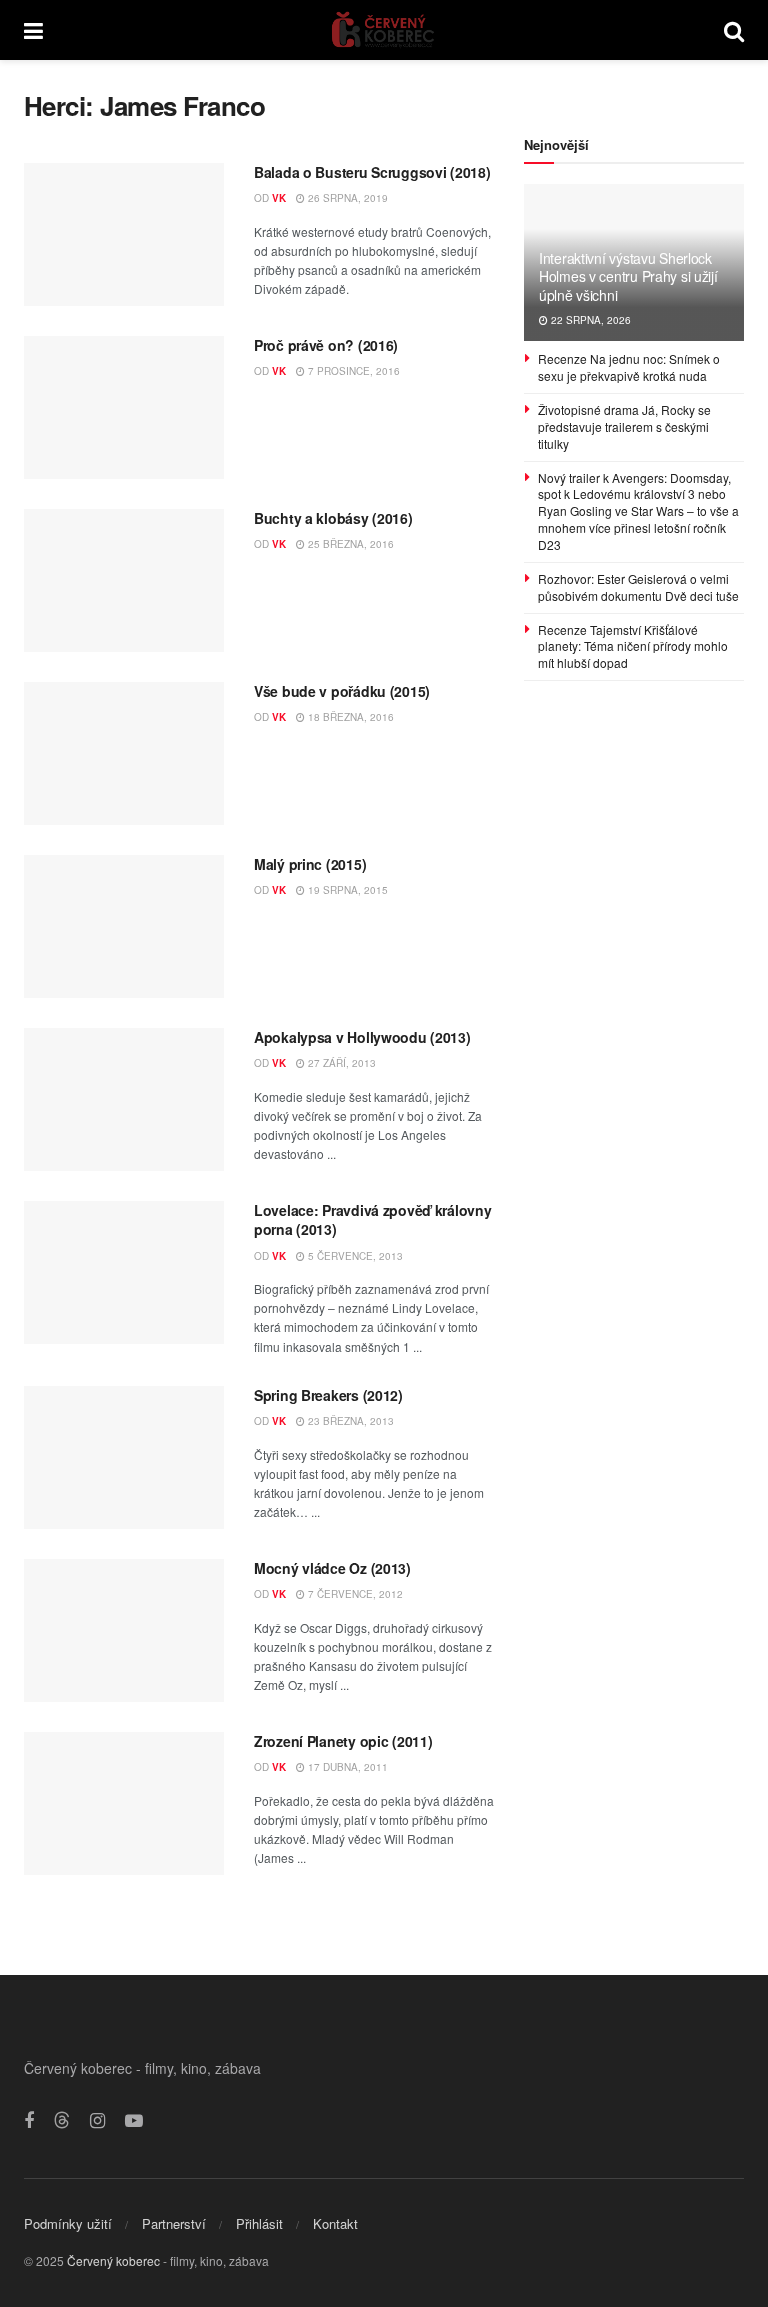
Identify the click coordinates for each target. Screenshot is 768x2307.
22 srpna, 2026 (589, 320)
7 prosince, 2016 (352, 371)
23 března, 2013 (349, 1421)
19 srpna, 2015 (346, 890)
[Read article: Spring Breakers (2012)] (124, 1457)
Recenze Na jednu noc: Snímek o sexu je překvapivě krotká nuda (629, 367)
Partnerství (174, 2223)
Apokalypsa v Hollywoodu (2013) (362, 1037)
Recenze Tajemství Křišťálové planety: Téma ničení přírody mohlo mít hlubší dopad (633, 646)
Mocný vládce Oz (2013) (332, 1568)
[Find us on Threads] (62, 2120)
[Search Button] (734, 30)
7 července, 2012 (354, 1594)
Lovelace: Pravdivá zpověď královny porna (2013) (372, 1220)
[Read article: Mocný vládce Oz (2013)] (124, 1630)
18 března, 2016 (349, 717)
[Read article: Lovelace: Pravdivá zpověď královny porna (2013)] (124, 1272)
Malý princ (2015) (310, 864)
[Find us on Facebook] (29, 2121)
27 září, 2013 (340, 1063)
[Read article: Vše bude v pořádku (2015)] (124, 753)
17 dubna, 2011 (346, 1767)
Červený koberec (113, 2260)
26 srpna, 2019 (346, 198)
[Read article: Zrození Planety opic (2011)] (124, 1803)
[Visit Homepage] (383, 30)
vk (279, 198)
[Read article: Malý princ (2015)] (124, 926)
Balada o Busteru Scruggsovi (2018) (372, 172)
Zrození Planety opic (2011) (343, 1741)
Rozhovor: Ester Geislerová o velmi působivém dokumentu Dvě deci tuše (638, 587)
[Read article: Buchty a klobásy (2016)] (124, 580)
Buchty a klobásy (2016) (333, 518)
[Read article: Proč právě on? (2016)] (124, 407)
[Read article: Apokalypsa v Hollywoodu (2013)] (124, 1099)
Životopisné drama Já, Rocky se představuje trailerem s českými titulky (624, 426)
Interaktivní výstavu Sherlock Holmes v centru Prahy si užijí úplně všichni (628, 276)
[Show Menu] (33, 30)
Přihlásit (259, 2223)
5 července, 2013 (354, 1256)
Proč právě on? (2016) (326, 345)
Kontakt (335, 2223)
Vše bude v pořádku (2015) (342, 691)
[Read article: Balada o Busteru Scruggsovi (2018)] (124, 234)
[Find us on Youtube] (134, 2121)
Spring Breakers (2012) (328, 1395)
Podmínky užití (68, 2223)
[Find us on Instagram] (97, 2121)
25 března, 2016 (349, 544)
